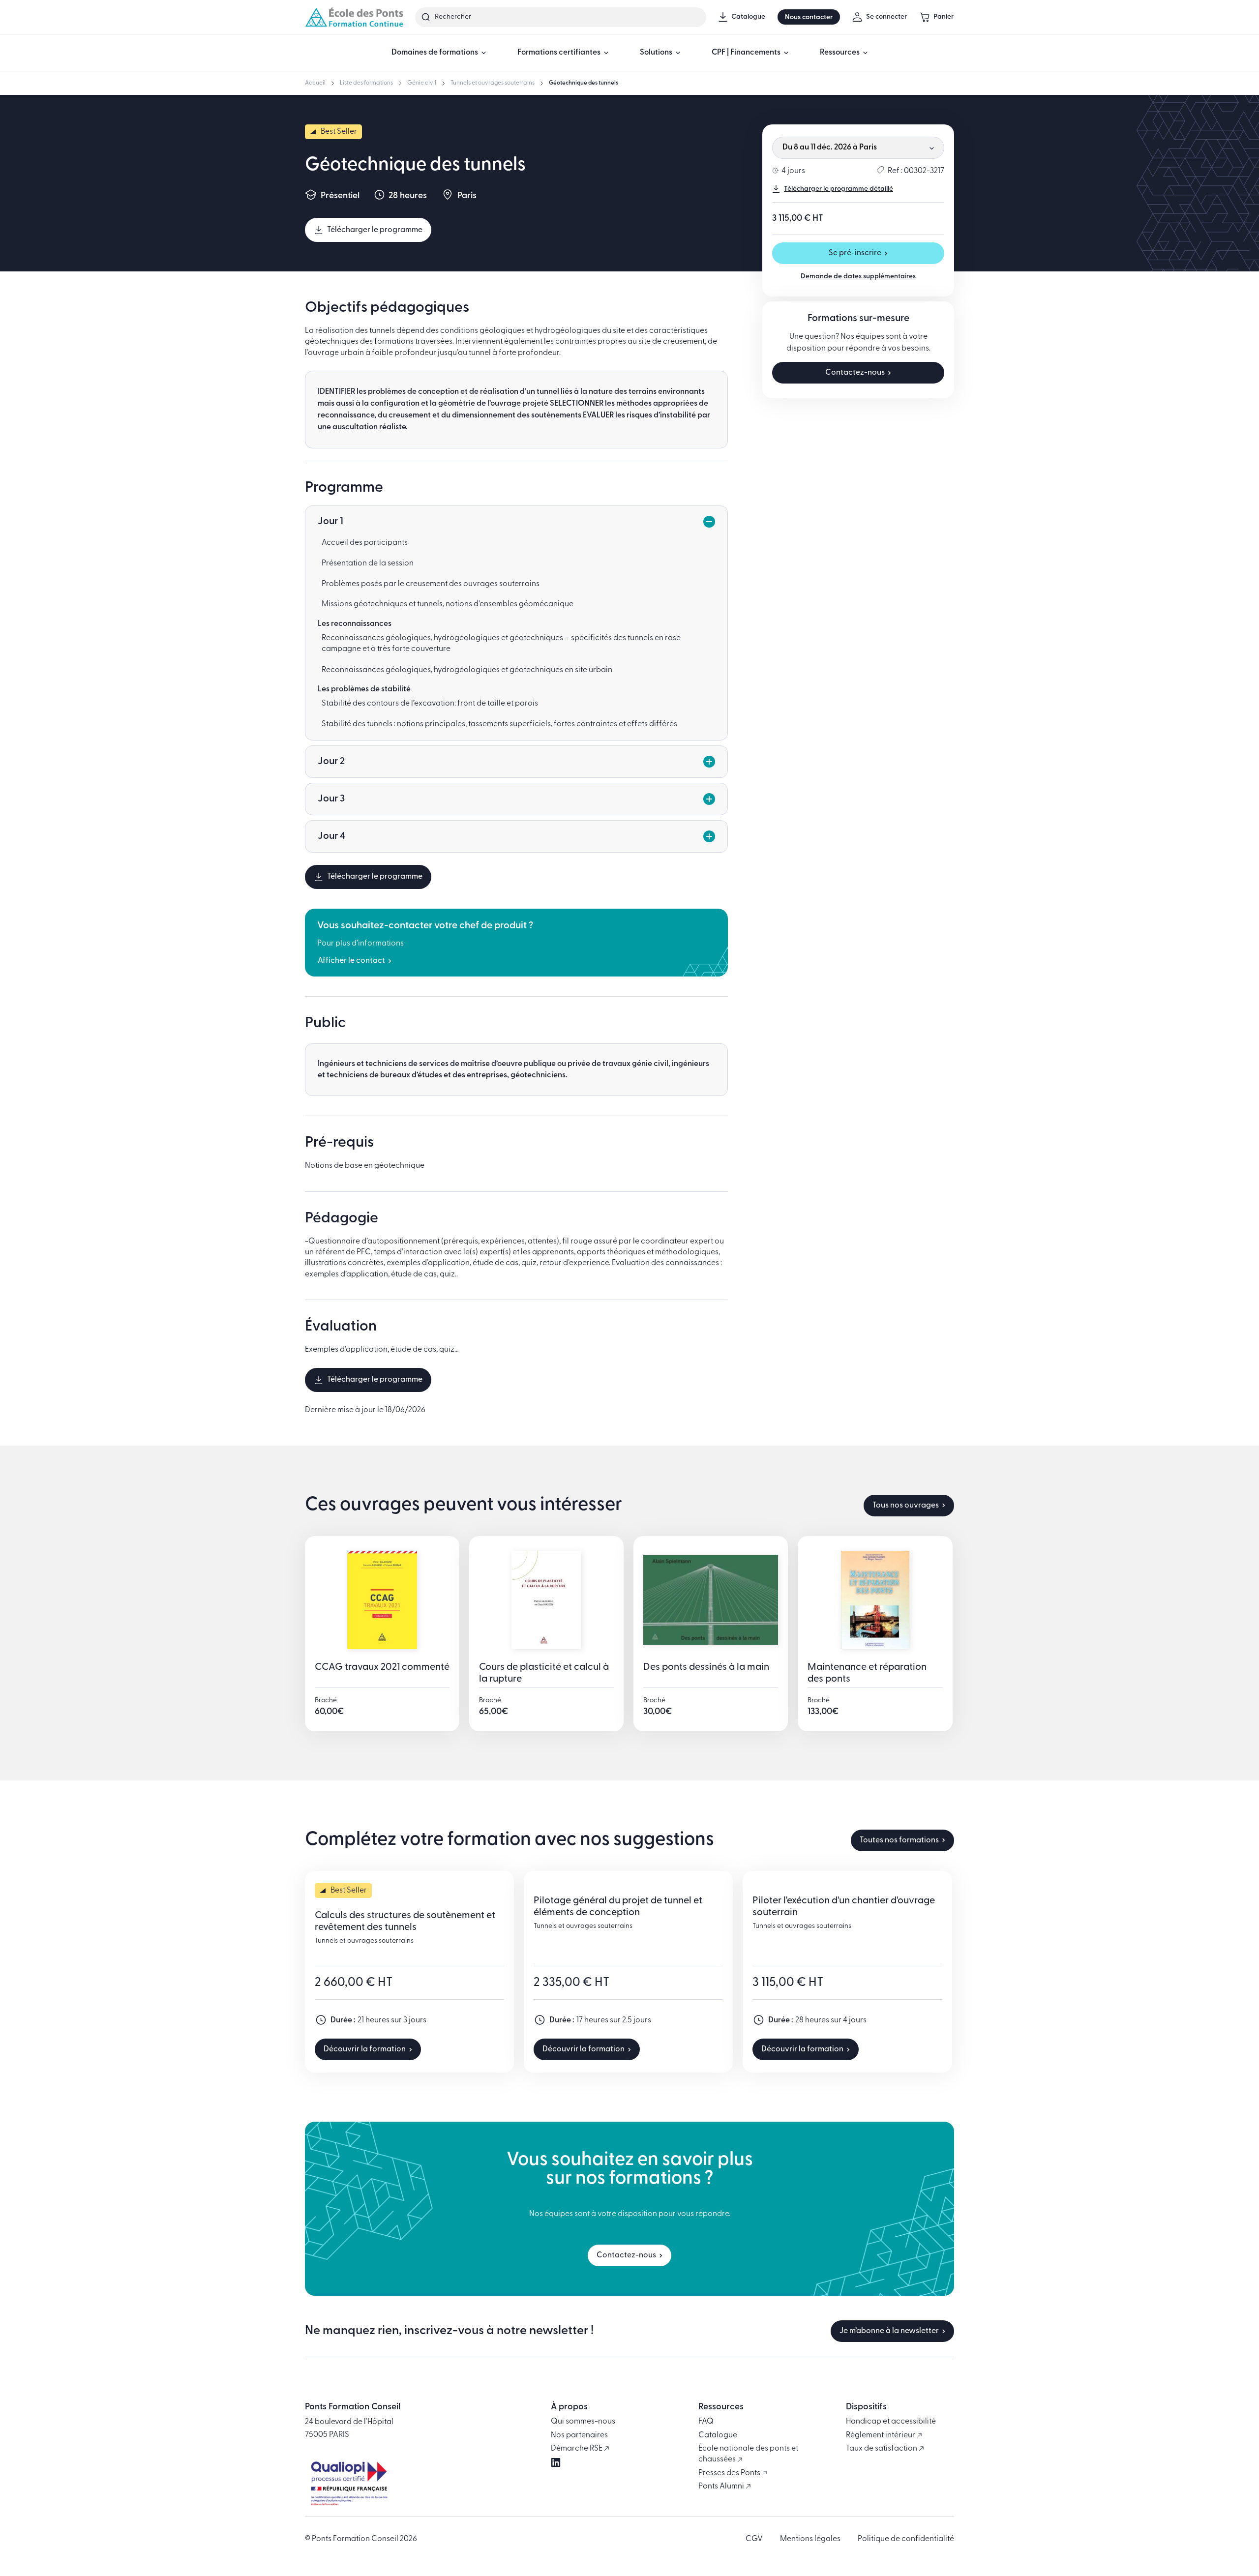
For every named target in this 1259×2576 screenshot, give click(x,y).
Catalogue (718, 2435)
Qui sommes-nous (583, 2422)
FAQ (706, 2422)
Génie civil (422, 83)
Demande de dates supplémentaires (858, 277)
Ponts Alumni (722, 2487)
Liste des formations (366, 83)
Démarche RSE (577, 2449)
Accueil (315, 83)
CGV (754, 2539)
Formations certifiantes (559, 53)
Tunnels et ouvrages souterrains (493, 83)
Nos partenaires (579, 2435)
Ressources (840, 53)
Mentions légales (810, 2539)
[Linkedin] (556, 2462)
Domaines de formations (435, 53)
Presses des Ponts (730, 2473)
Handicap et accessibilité (891, 2422)
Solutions (656, 53)
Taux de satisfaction (882, 2449)
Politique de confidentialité (906, 2539)
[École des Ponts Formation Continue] (354, 17)
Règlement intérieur (881, 2435)
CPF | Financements (746, 53)
